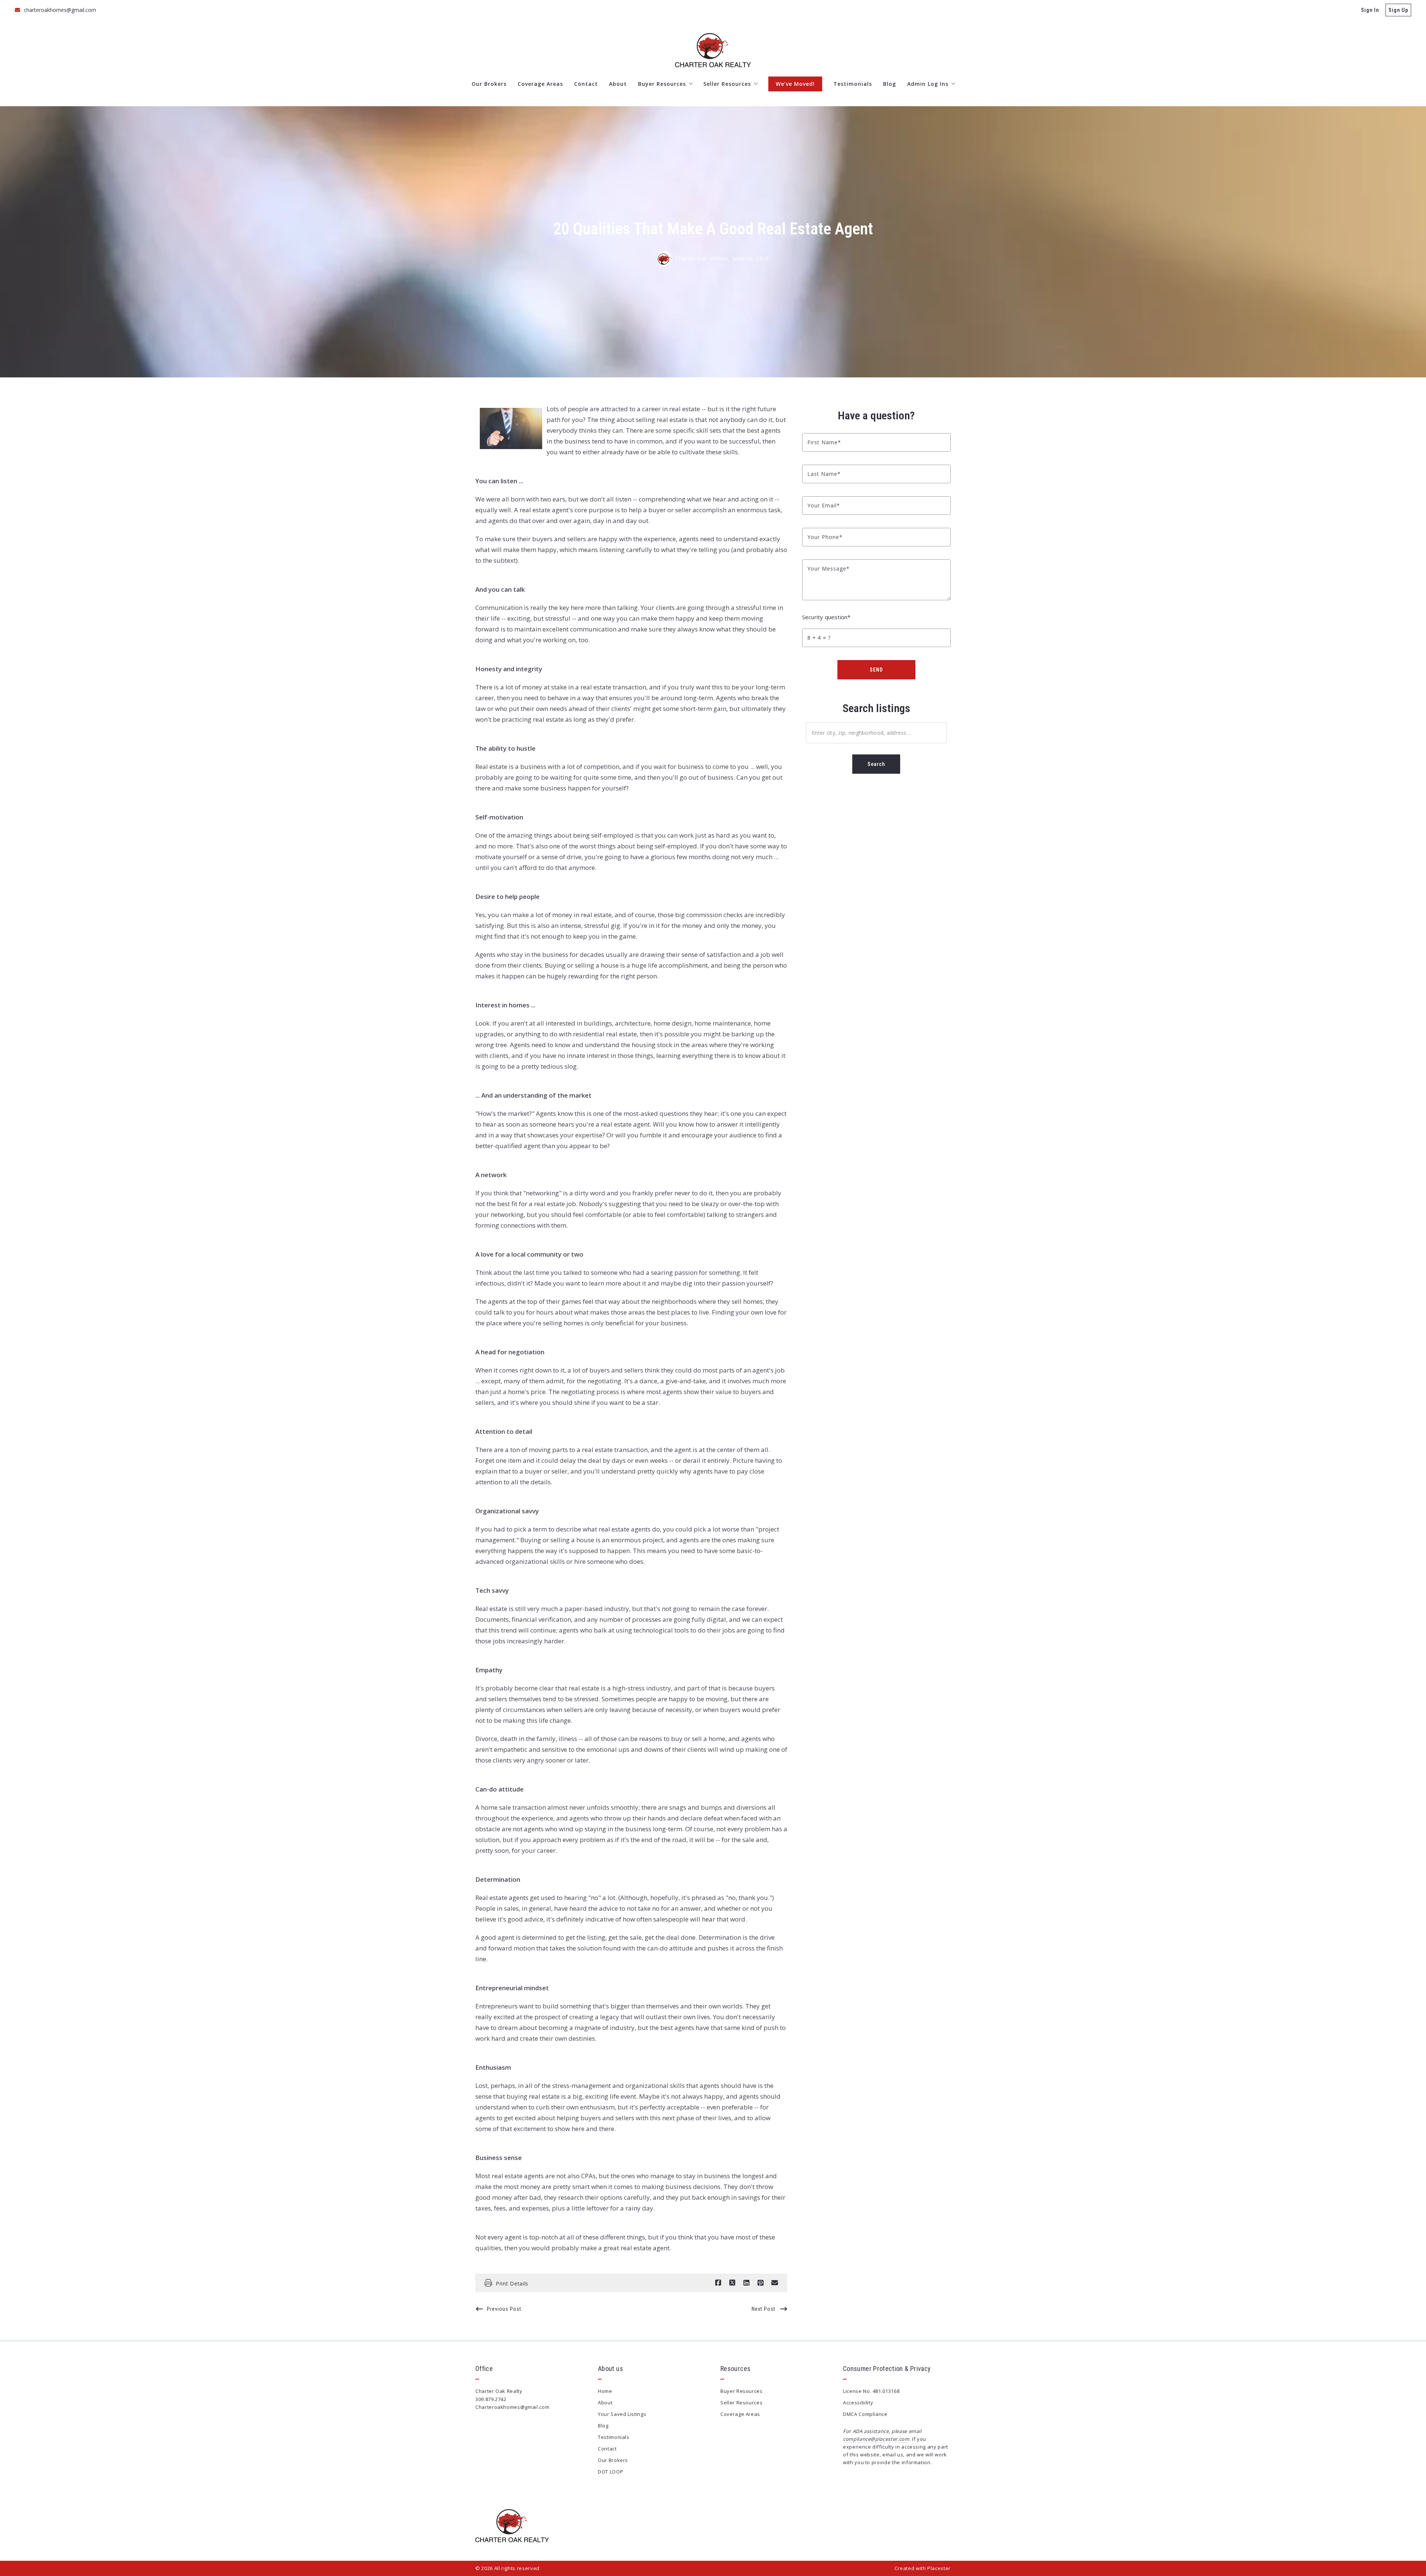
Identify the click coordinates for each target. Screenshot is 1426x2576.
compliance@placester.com (876, 2439)
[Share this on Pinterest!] (761, 2283)
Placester (939, 2568)
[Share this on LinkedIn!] (746, 2283)
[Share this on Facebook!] (718, 2283)
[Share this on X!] (732, 2283)
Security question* (826, 617)
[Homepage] (713, 50)
